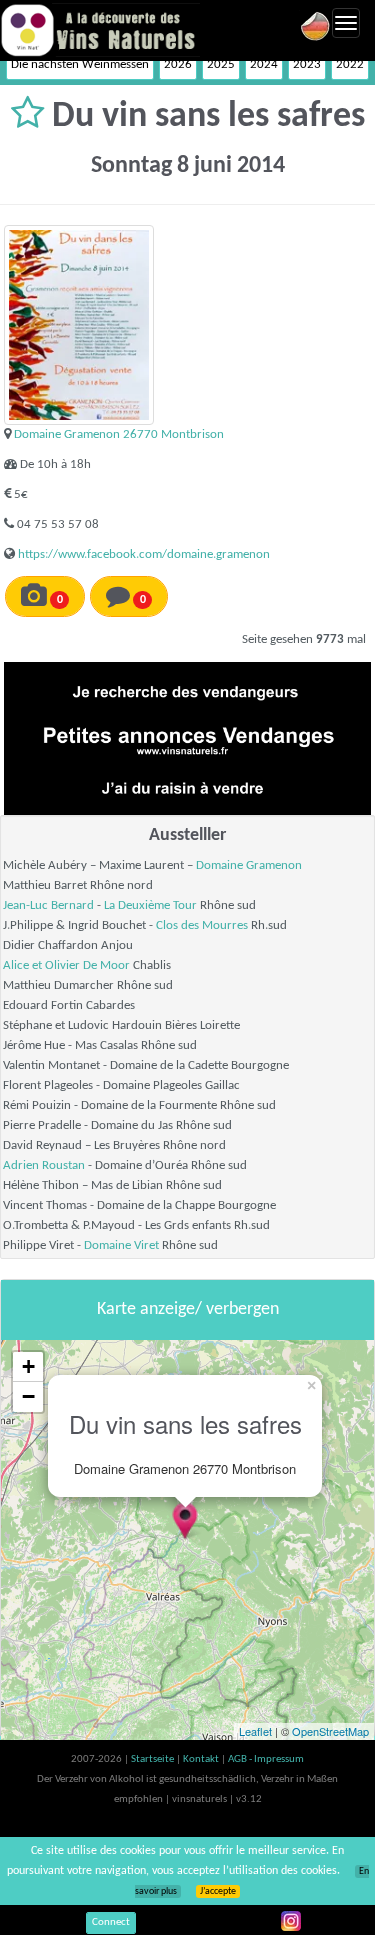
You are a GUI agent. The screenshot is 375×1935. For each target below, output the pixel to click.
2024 (264, 64)
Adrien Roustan (44, 1165)
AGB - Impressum (266, 1759)
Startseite (153, 1759)
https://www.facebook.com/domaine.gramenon (144, 554)
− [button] (28, 1396)
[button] (31, 117)
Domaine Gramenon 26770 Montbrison (119, 434)
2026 (178, 64)
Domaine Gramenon (249, 865)
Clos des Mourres (202, 925)
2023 (307, 64)
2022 (350, 64)
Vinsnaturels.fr (100, 30)
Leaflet (255, 1731)
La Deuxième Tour (150, 905)
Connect (111, 1922)
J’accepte (218, 1891)
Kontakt (202, 1759)
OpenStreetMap (330, 1731)
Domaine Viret (121, 1245)
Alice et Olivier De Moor (66, 965)
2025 (221, 64)
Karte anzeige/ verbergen (188, 1309)
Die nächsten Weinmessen (80, 64)
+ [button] (28, 1366)
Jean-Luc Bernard (48, 905)
